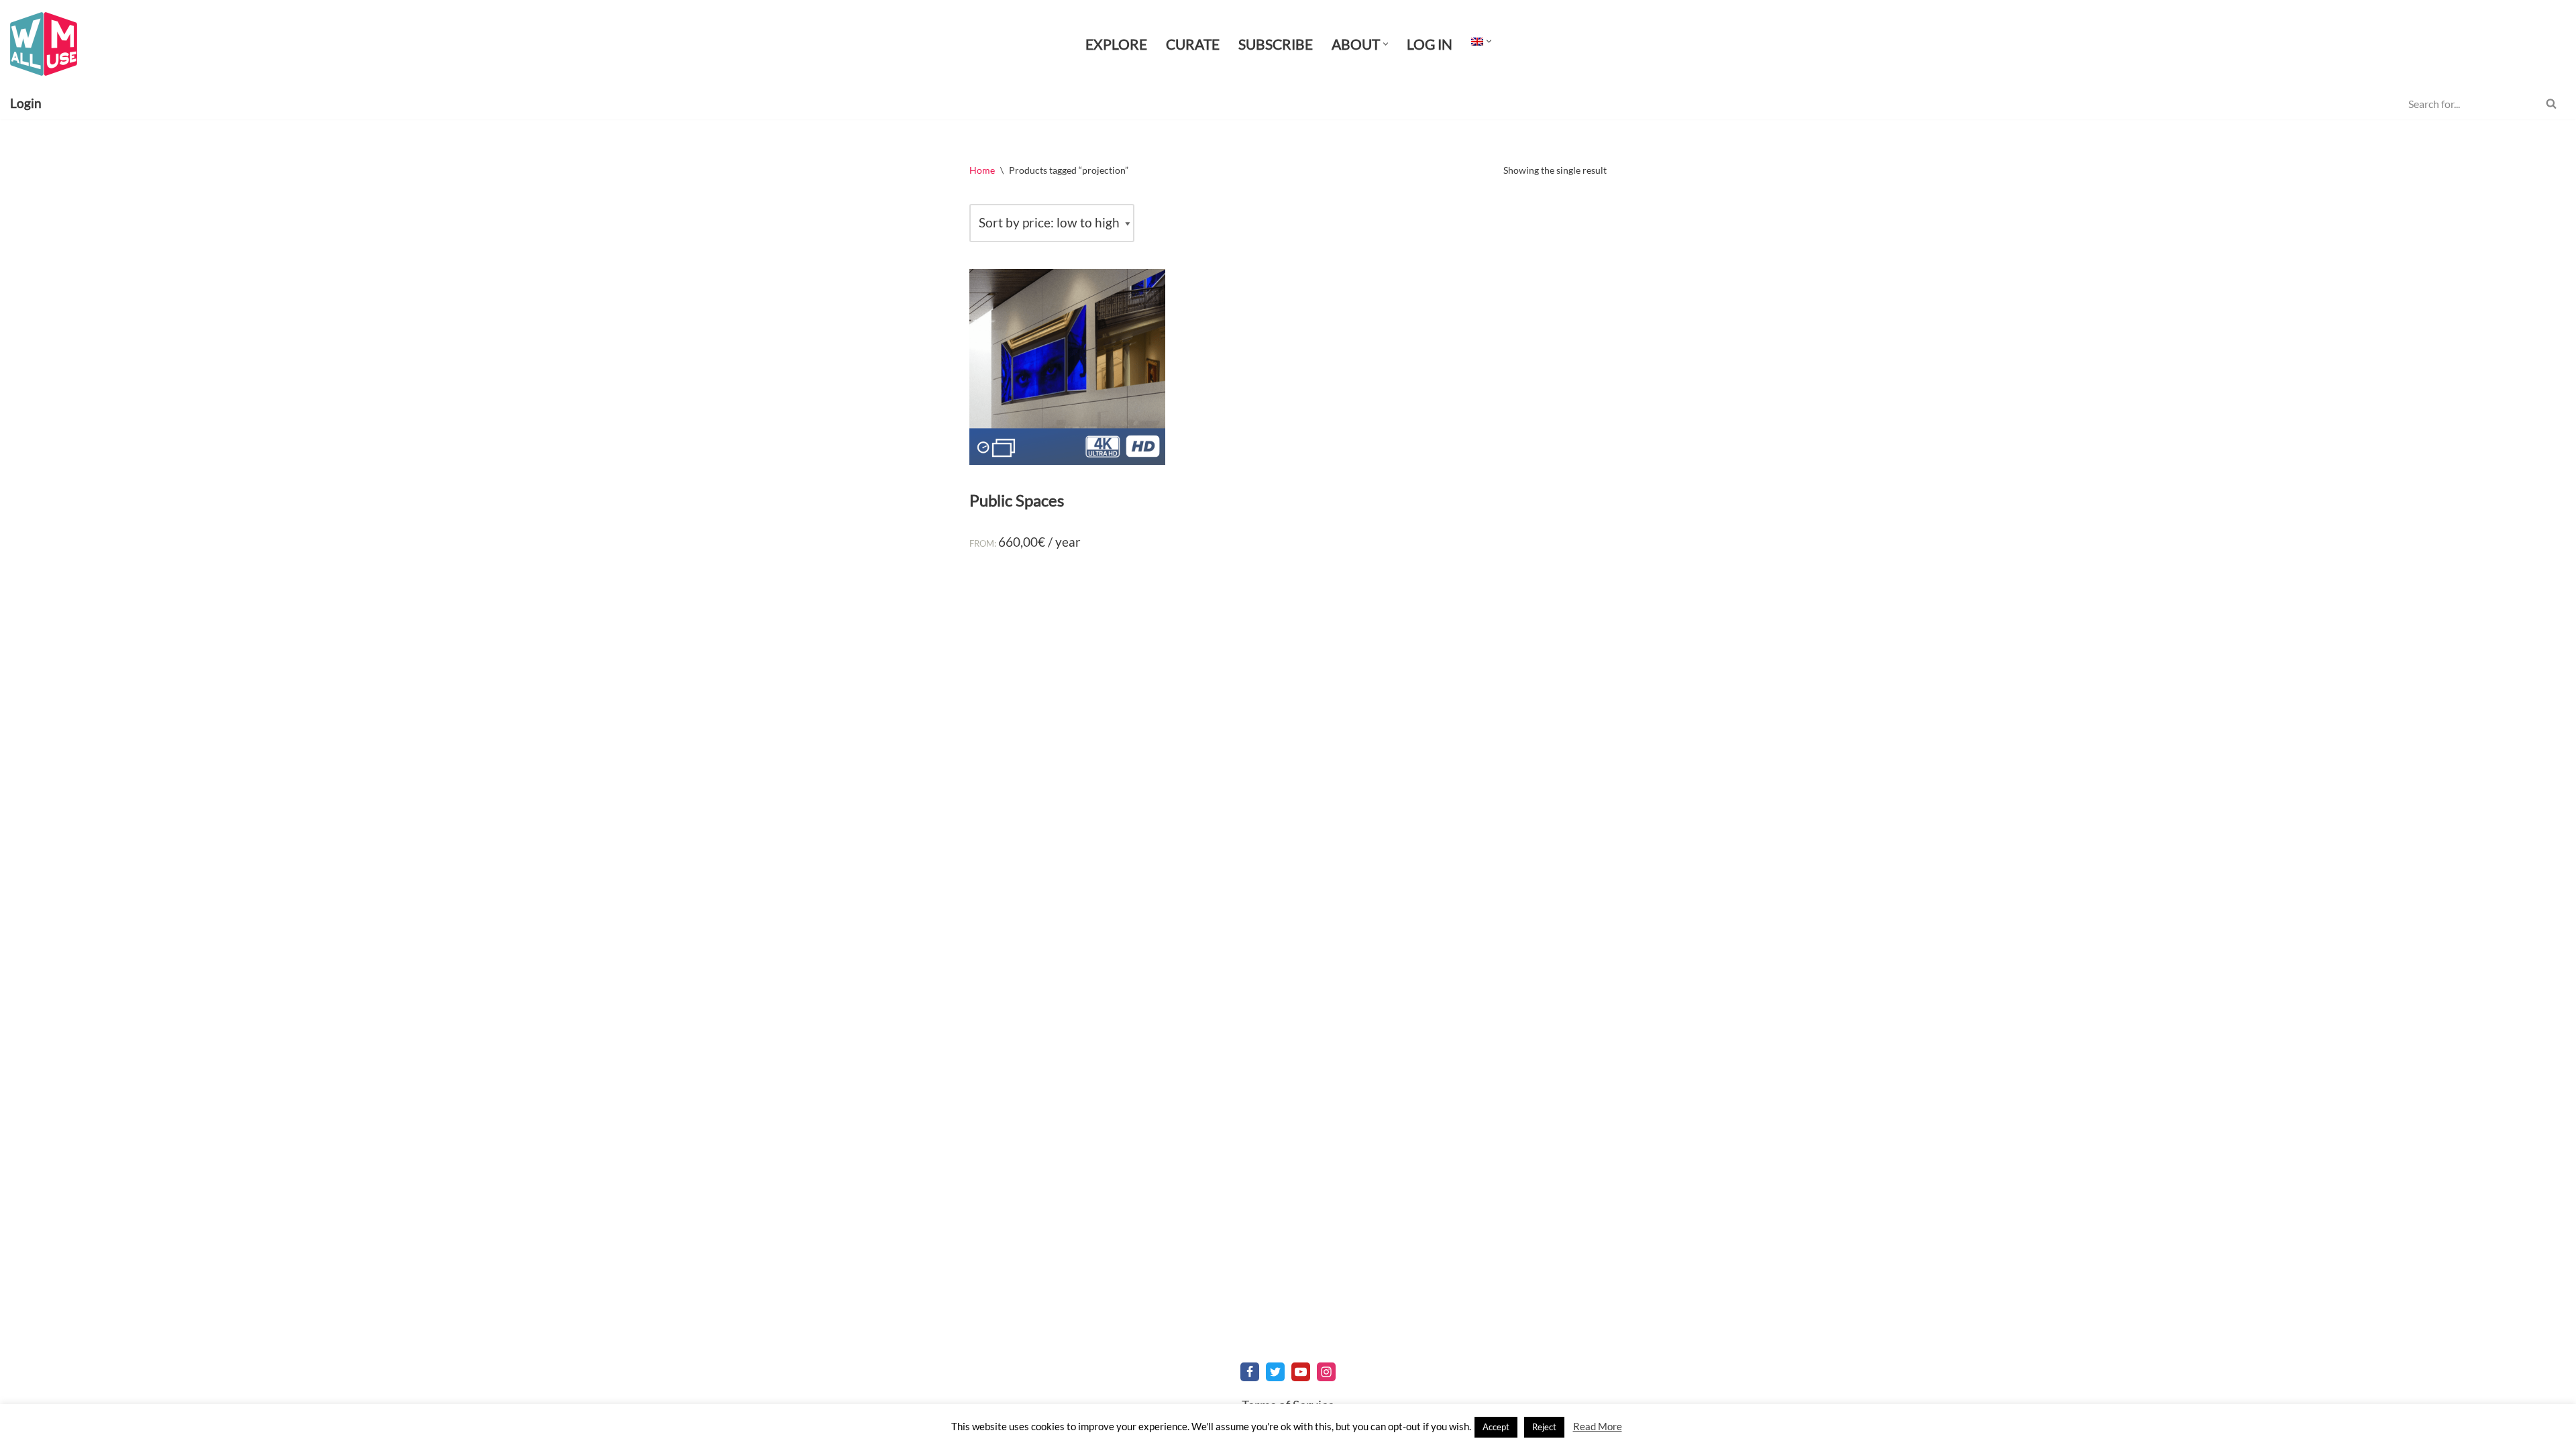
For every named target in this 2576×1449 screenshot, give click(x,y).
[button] (1386, 44)
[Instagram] (1326, 1372)
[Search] (2551, 103)
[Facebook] (1250, 1372)
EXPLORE (1116, 44)
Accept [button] (1496, 1427)
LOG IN (1430, 44)
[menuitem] (1477, 41)
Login (26, 103)
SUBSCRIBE (1276, 44)
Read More (1598, 1426)
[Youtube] (1301, 1372)
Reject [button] (1544, 1427)
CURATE (1193, 44)
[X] (1275, 1372)
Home (982, 170)
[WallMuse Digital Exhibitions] (44, 44)
